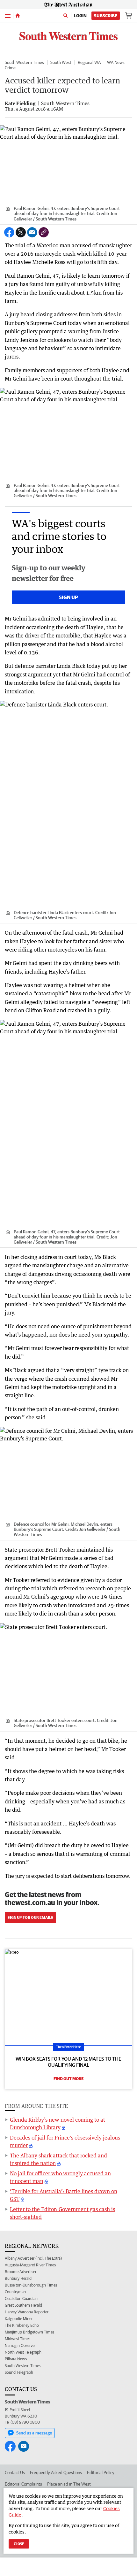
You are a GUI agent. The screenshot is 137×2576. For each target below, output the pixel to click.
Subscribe (106, 16)
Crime (10, 68)
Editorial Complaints (23, 2484)
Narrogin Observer (20, 2345)
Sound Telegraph (19, 2372)
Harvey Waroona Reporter (27, 2312)
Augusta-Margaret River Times (30, 2265)
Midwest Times (18, 2339)
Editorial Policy (101, 2472)
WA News (116, 62)
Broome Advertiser (21, 2272)
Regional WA (89, 62)
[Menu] (8, 15)
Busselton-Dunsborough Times (31, 2285)
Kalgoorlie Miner (19, 2319)
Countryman (15, 2292)
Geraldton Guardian (21, 2298)
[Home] (18, 16)
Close (19, 2544)
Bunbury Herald (18, 2278)
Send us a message (34, 2433)
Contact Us (15, 2472)
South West (61, 62)
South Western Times (24, 62)
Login (80, 16)
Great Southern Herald (23, 2305)
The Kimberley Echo (22, 2325)
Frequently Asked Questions (56, 2472)
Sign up (68, 597)
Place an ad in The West (69, 2484)
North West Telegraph (23, 2352)
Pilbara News (16, 2359)
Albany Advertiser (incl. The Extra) (33, 2258)
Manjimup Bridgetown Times (29, 2332)
